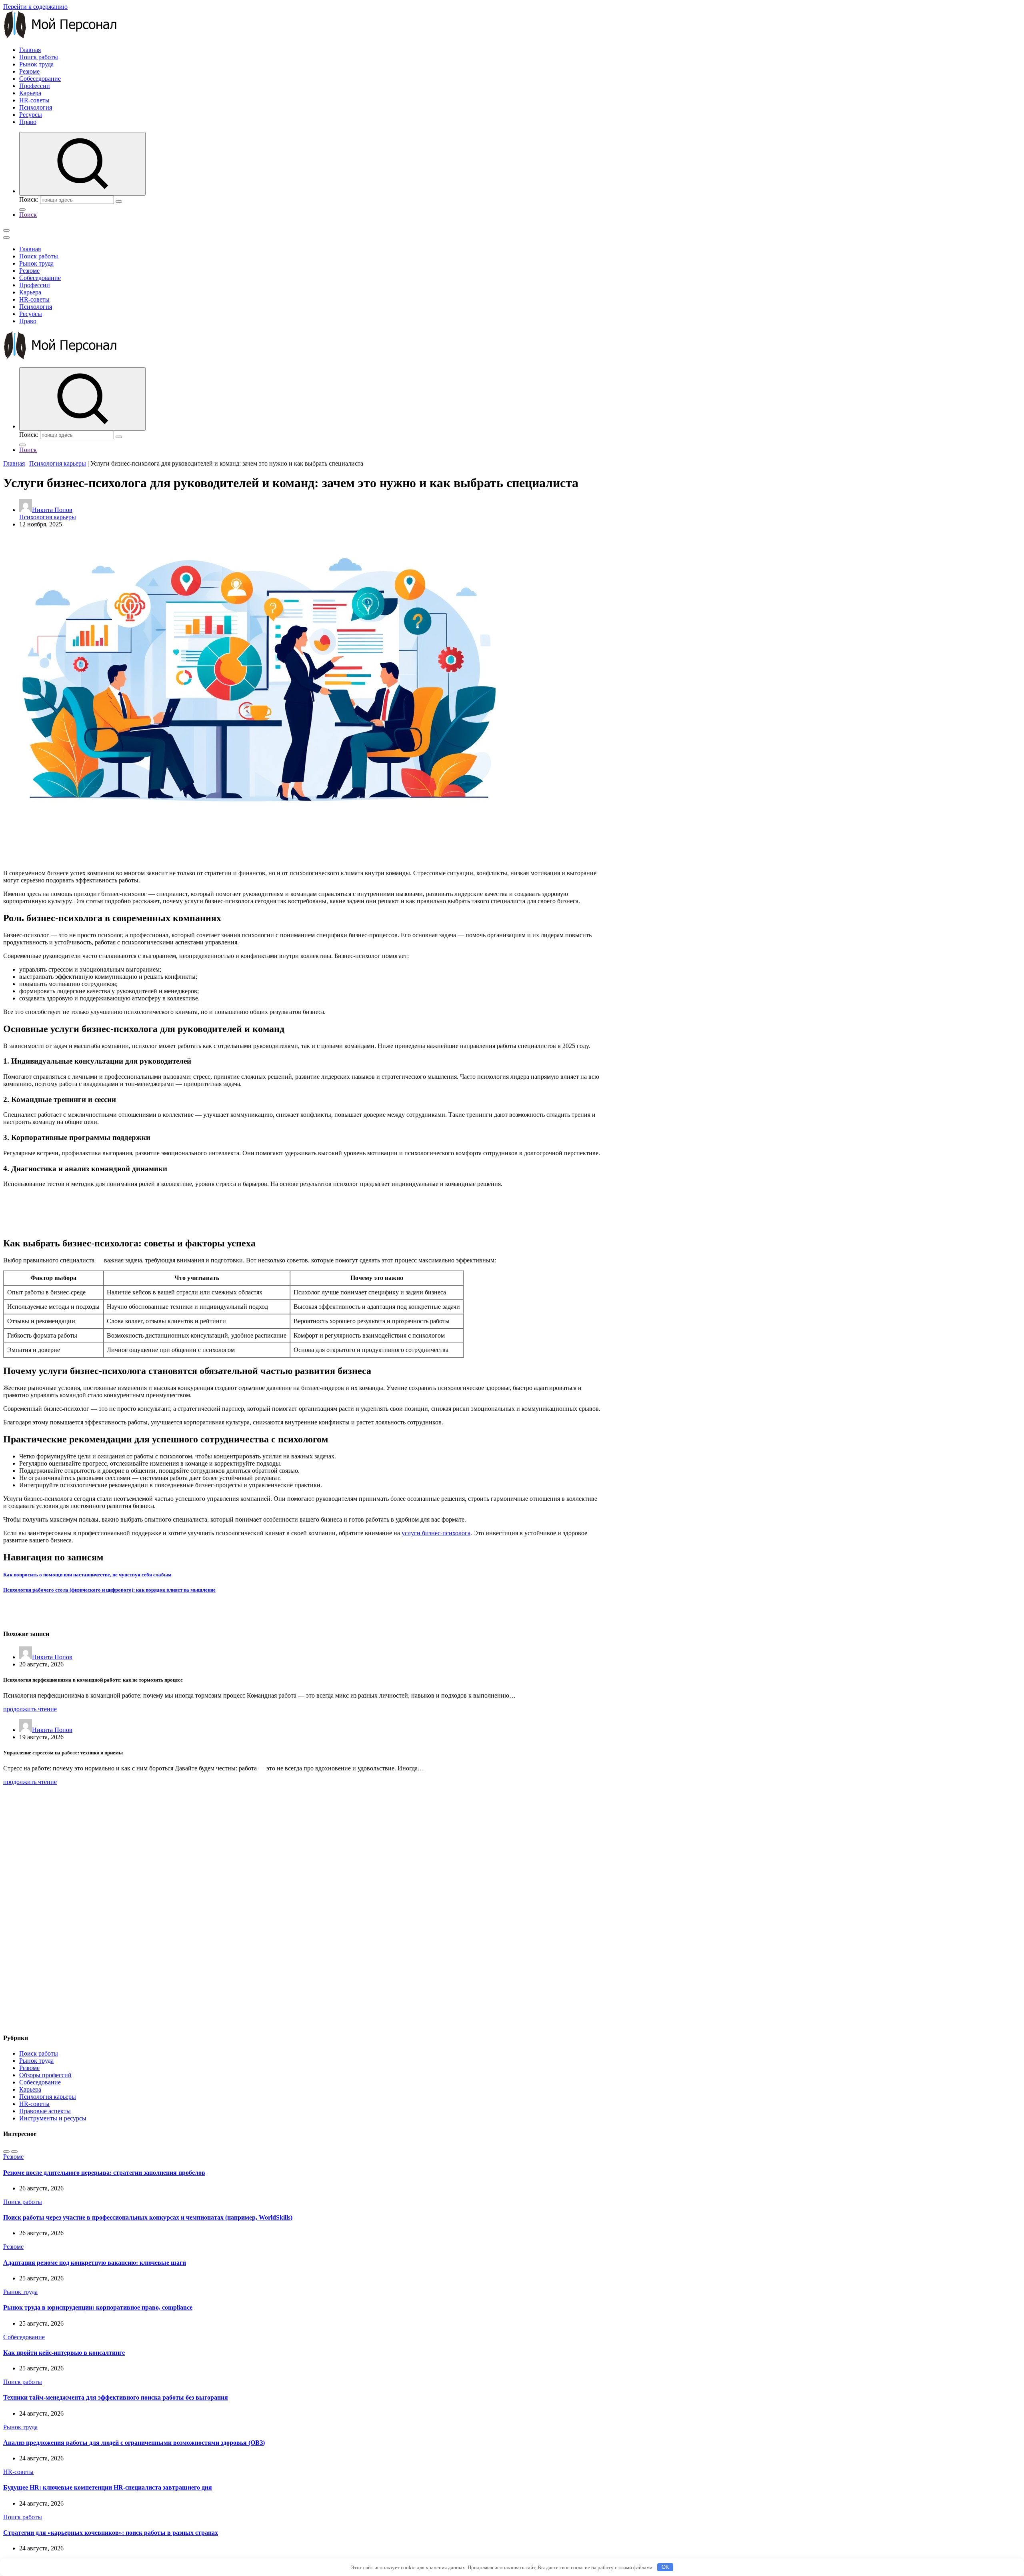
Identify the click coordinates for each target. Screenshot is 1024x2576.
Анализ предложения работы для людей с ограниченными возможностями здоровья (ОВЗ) (134, 2443)
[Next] (14, 2152)
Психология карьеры (58, 463)
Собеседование (40, 79)
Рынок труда (36, 64)
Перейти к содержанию (35, 7)
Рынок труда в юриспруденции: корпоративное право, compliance (98, 2307)
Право (28, 122)
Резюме (29, 71)
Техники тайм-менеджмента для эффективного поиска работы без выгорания (116, 2397)
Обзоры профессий (45, 2075)
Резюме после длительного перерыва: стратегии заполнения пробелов (104, 2173)
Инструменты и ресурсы (53, 2118)
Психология (36, 107)
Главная (30, 50)
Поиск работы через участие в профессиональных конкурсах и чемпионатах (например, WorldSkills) (148, 2217)
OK (665, 2567)
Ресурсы (31, 115)
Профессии (35, 86)
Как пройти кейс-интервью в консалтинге (64, 2353)
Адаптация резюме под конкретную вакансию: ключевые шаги (95, 2263)
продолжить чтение (30, 1709)
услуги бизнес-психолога (436, 1533)
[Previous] (6, 2152)
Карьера (30, 93)
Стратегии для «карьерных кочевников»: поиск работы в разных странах (111, 2533)
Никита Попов (52, 510)
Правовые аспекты (45, 2111)
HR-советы (34, 100)
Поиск (28, 215)
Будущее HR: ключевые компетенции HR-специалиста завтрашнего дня (108, 2487)
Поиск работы (39, 57)
